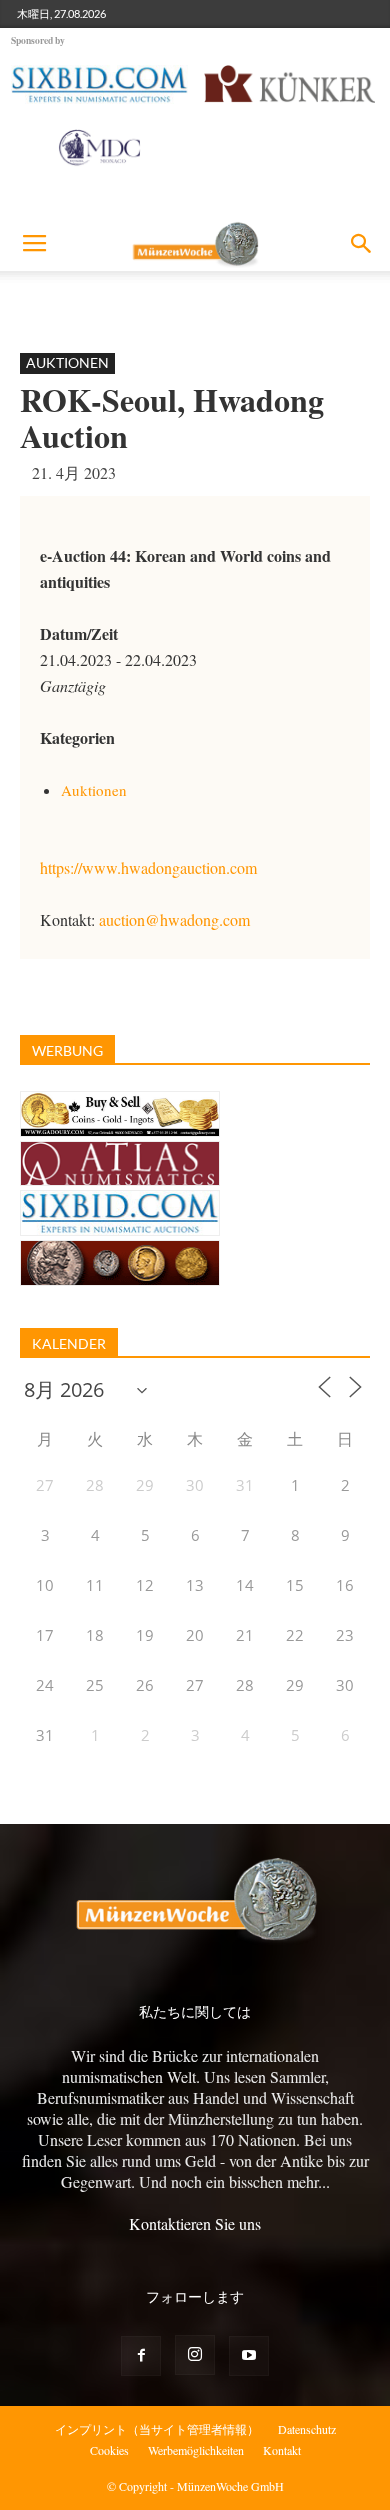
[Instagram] (195, 2355)
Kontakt (282, 2450)
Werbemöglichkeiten (196, 2450)
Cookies (109, 2450)
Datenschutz (307, 2429)
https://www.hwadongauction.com (148, 867)
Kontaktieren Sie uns (195, 2223)
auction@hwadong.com (174, 919)
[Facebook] (141, 2356)
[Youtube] (249, 2356)
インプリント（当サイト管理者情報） (157, 2429)
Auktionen (67, 362)
